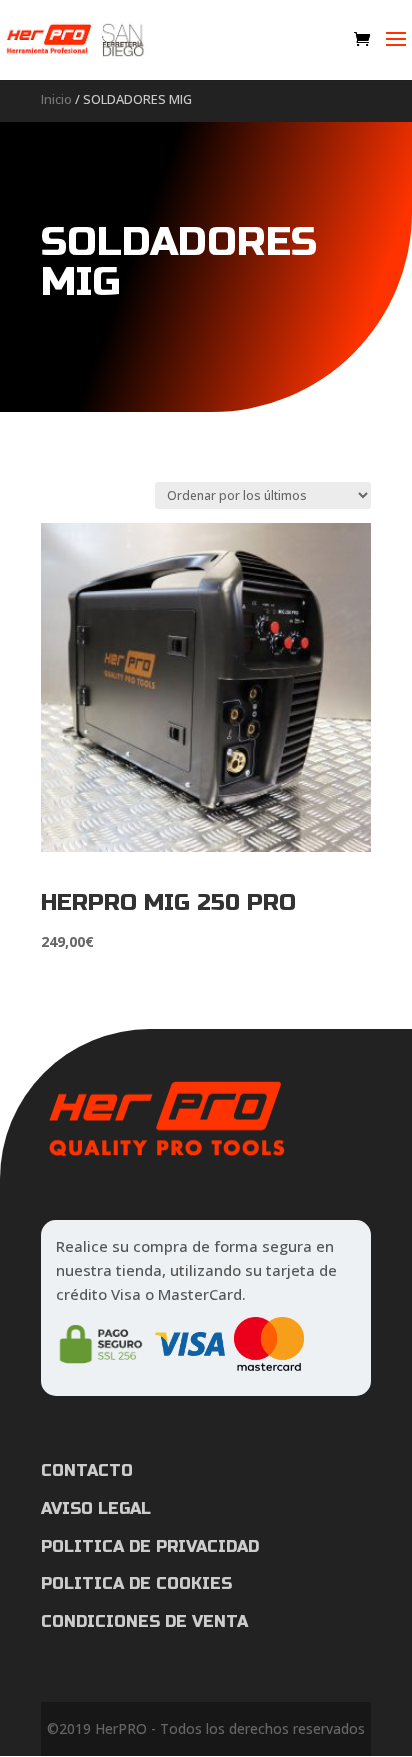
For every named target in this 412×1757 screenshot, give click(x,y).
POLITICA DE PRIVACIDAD (150, 1546)
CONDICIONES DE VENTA (144, 1621)
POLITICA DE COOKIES (136, 1583)
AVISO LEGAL (96, 1508)
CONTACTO (87, 1470)
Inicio (56, 99)
